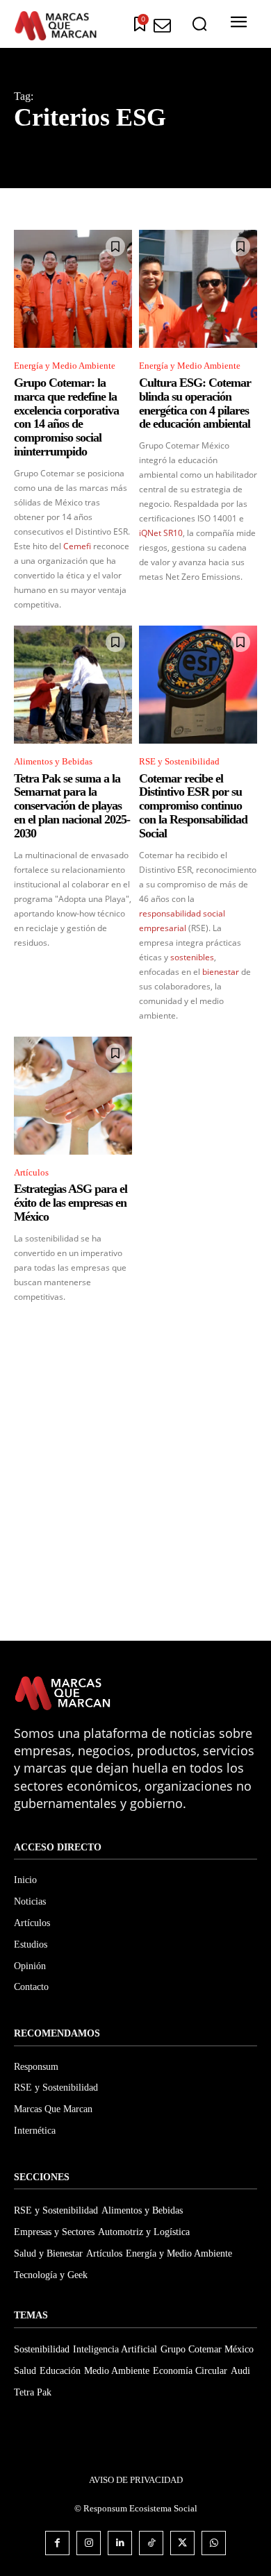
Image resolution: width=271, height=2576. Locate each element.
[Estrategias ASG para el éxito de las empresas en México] (73, 1096)
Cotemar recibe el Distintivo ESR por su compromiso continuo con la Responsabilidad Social (193, 806)
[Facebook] (57, 2543)
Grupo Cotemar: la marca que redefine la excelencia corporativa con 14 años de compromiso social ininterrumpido (66, 417)
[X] (182, 2543)
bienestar (221, 972)
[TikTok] (151, 2543)
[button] (199, 24)
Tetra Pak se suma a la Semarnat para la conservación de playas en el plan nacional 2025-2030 (72, 806)
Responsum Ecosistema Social (140, 2508)
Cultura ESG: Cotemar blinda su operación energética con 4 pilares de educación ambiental (195, 403)
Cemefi (77, 546)
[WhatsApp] (214, 2543)
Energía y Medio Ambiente (65, 366)
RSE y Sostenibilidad (179, 761)
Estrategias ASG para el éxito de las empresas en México (71, 1203)
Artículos (31, 1172)
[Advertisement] (135, 1483)
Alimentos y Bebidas (53, 761)
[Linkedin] (120, 2543)
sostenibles (192, 957)
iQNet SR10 (161, 533)
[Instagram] (89, 2543)
